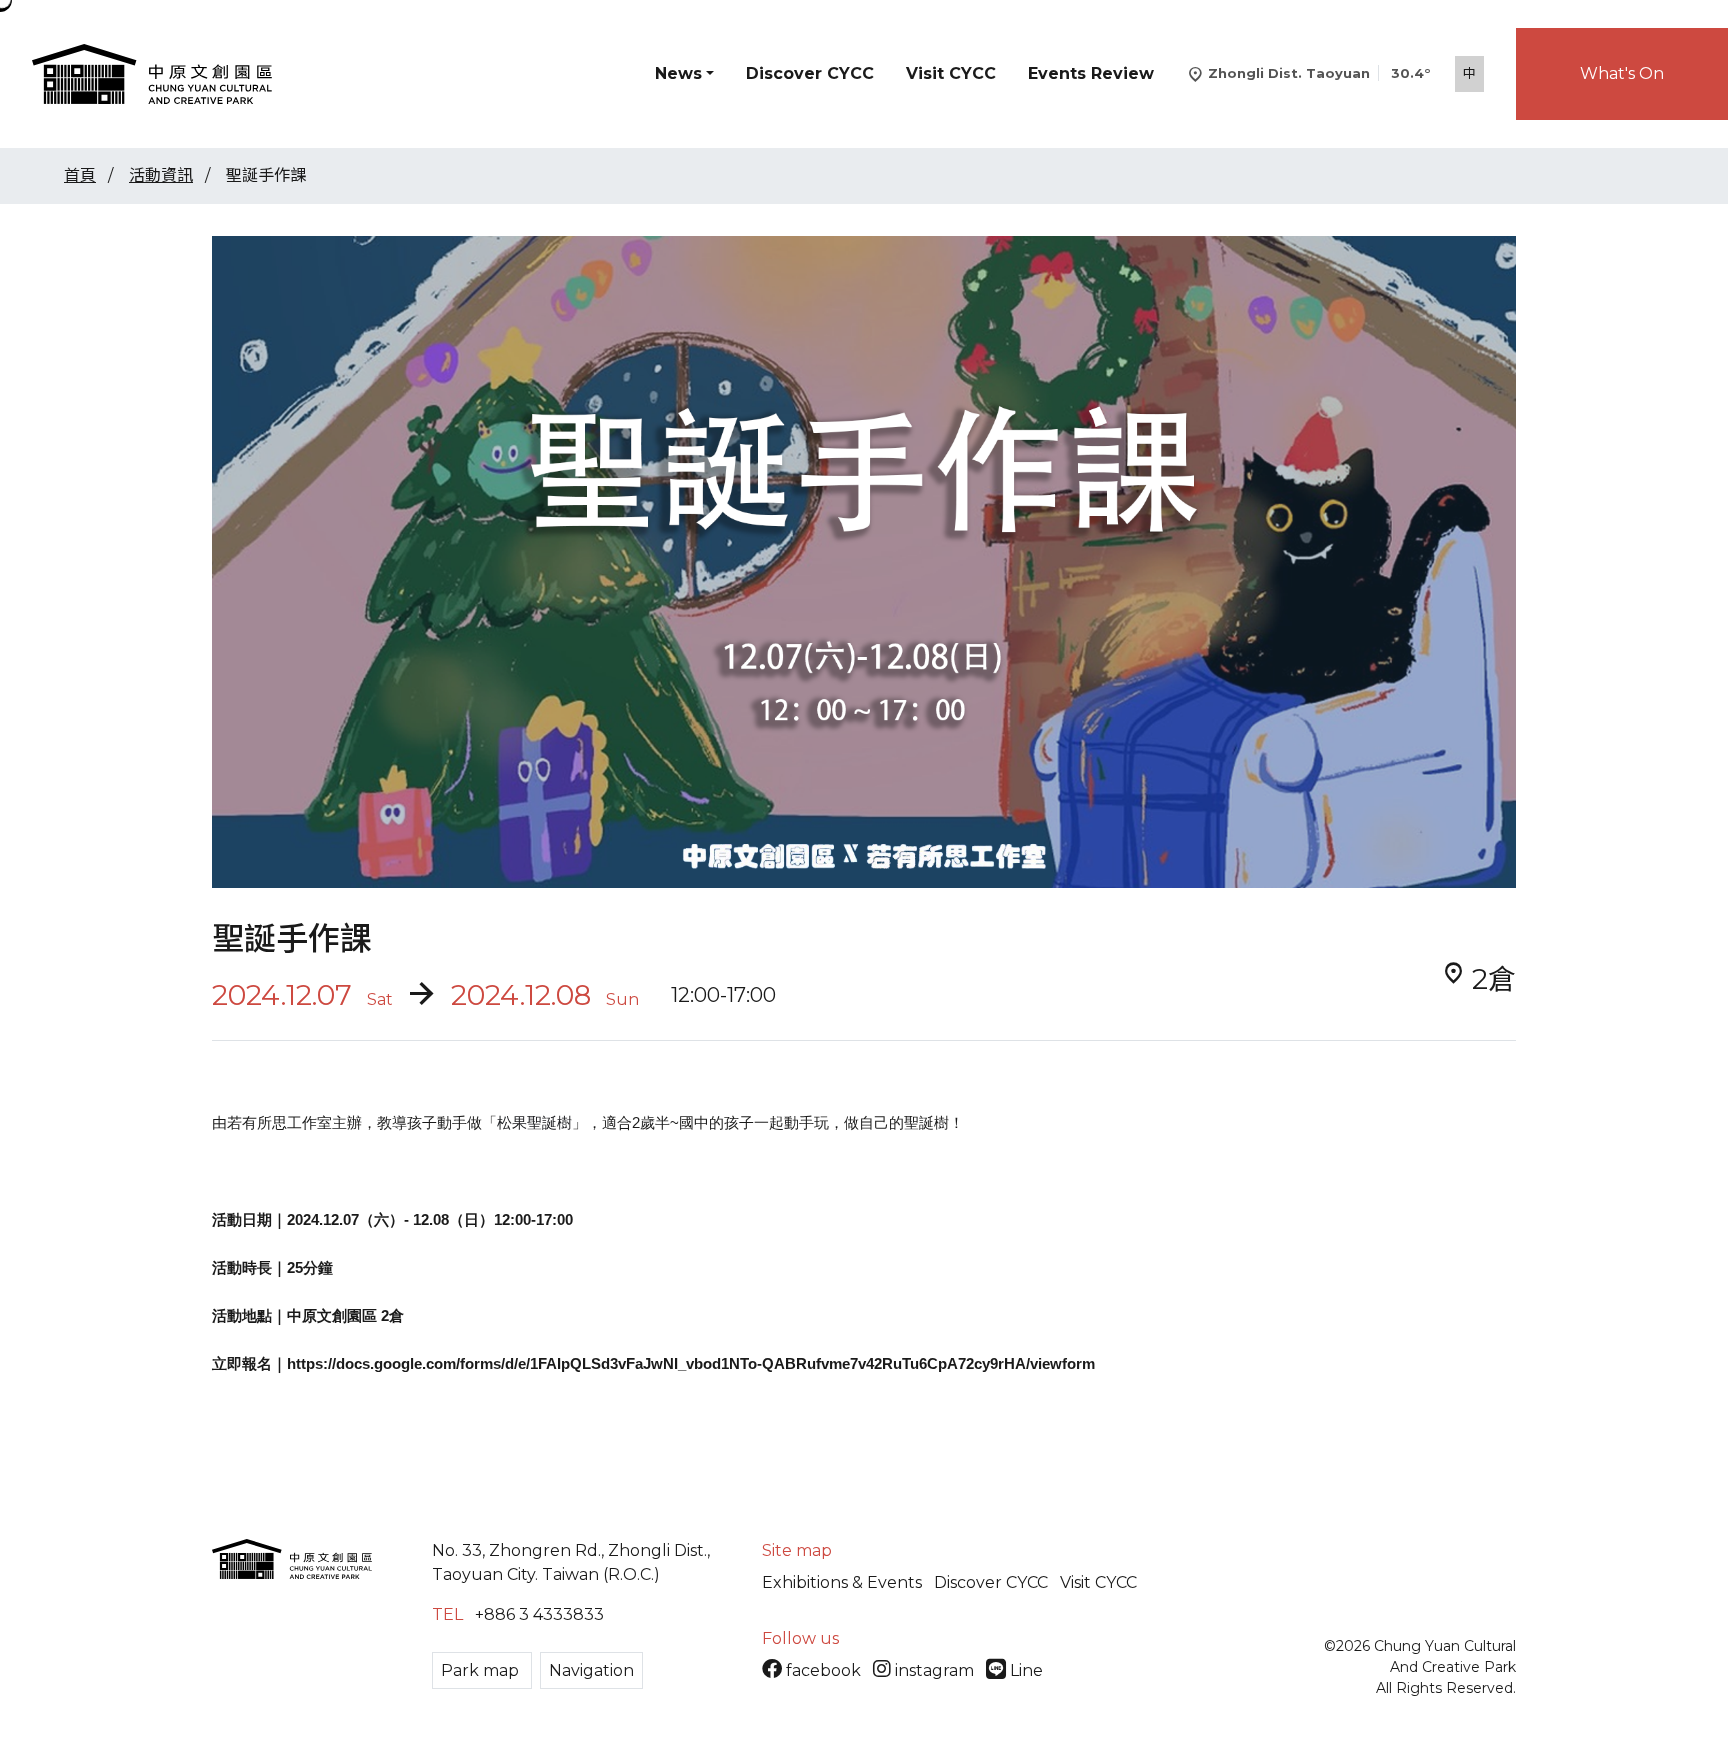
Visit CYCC (951, 73)
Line (1024, 1670)
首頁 (80, 175)
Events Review (1091, 73)
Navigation (591, 1670)
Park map (482, 1670)
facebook (823, 1670)
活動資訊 (161, 175)
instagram (934, 1670)
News (678, 73)
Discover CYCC (810, 73)
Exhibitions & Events (842, 1582)
